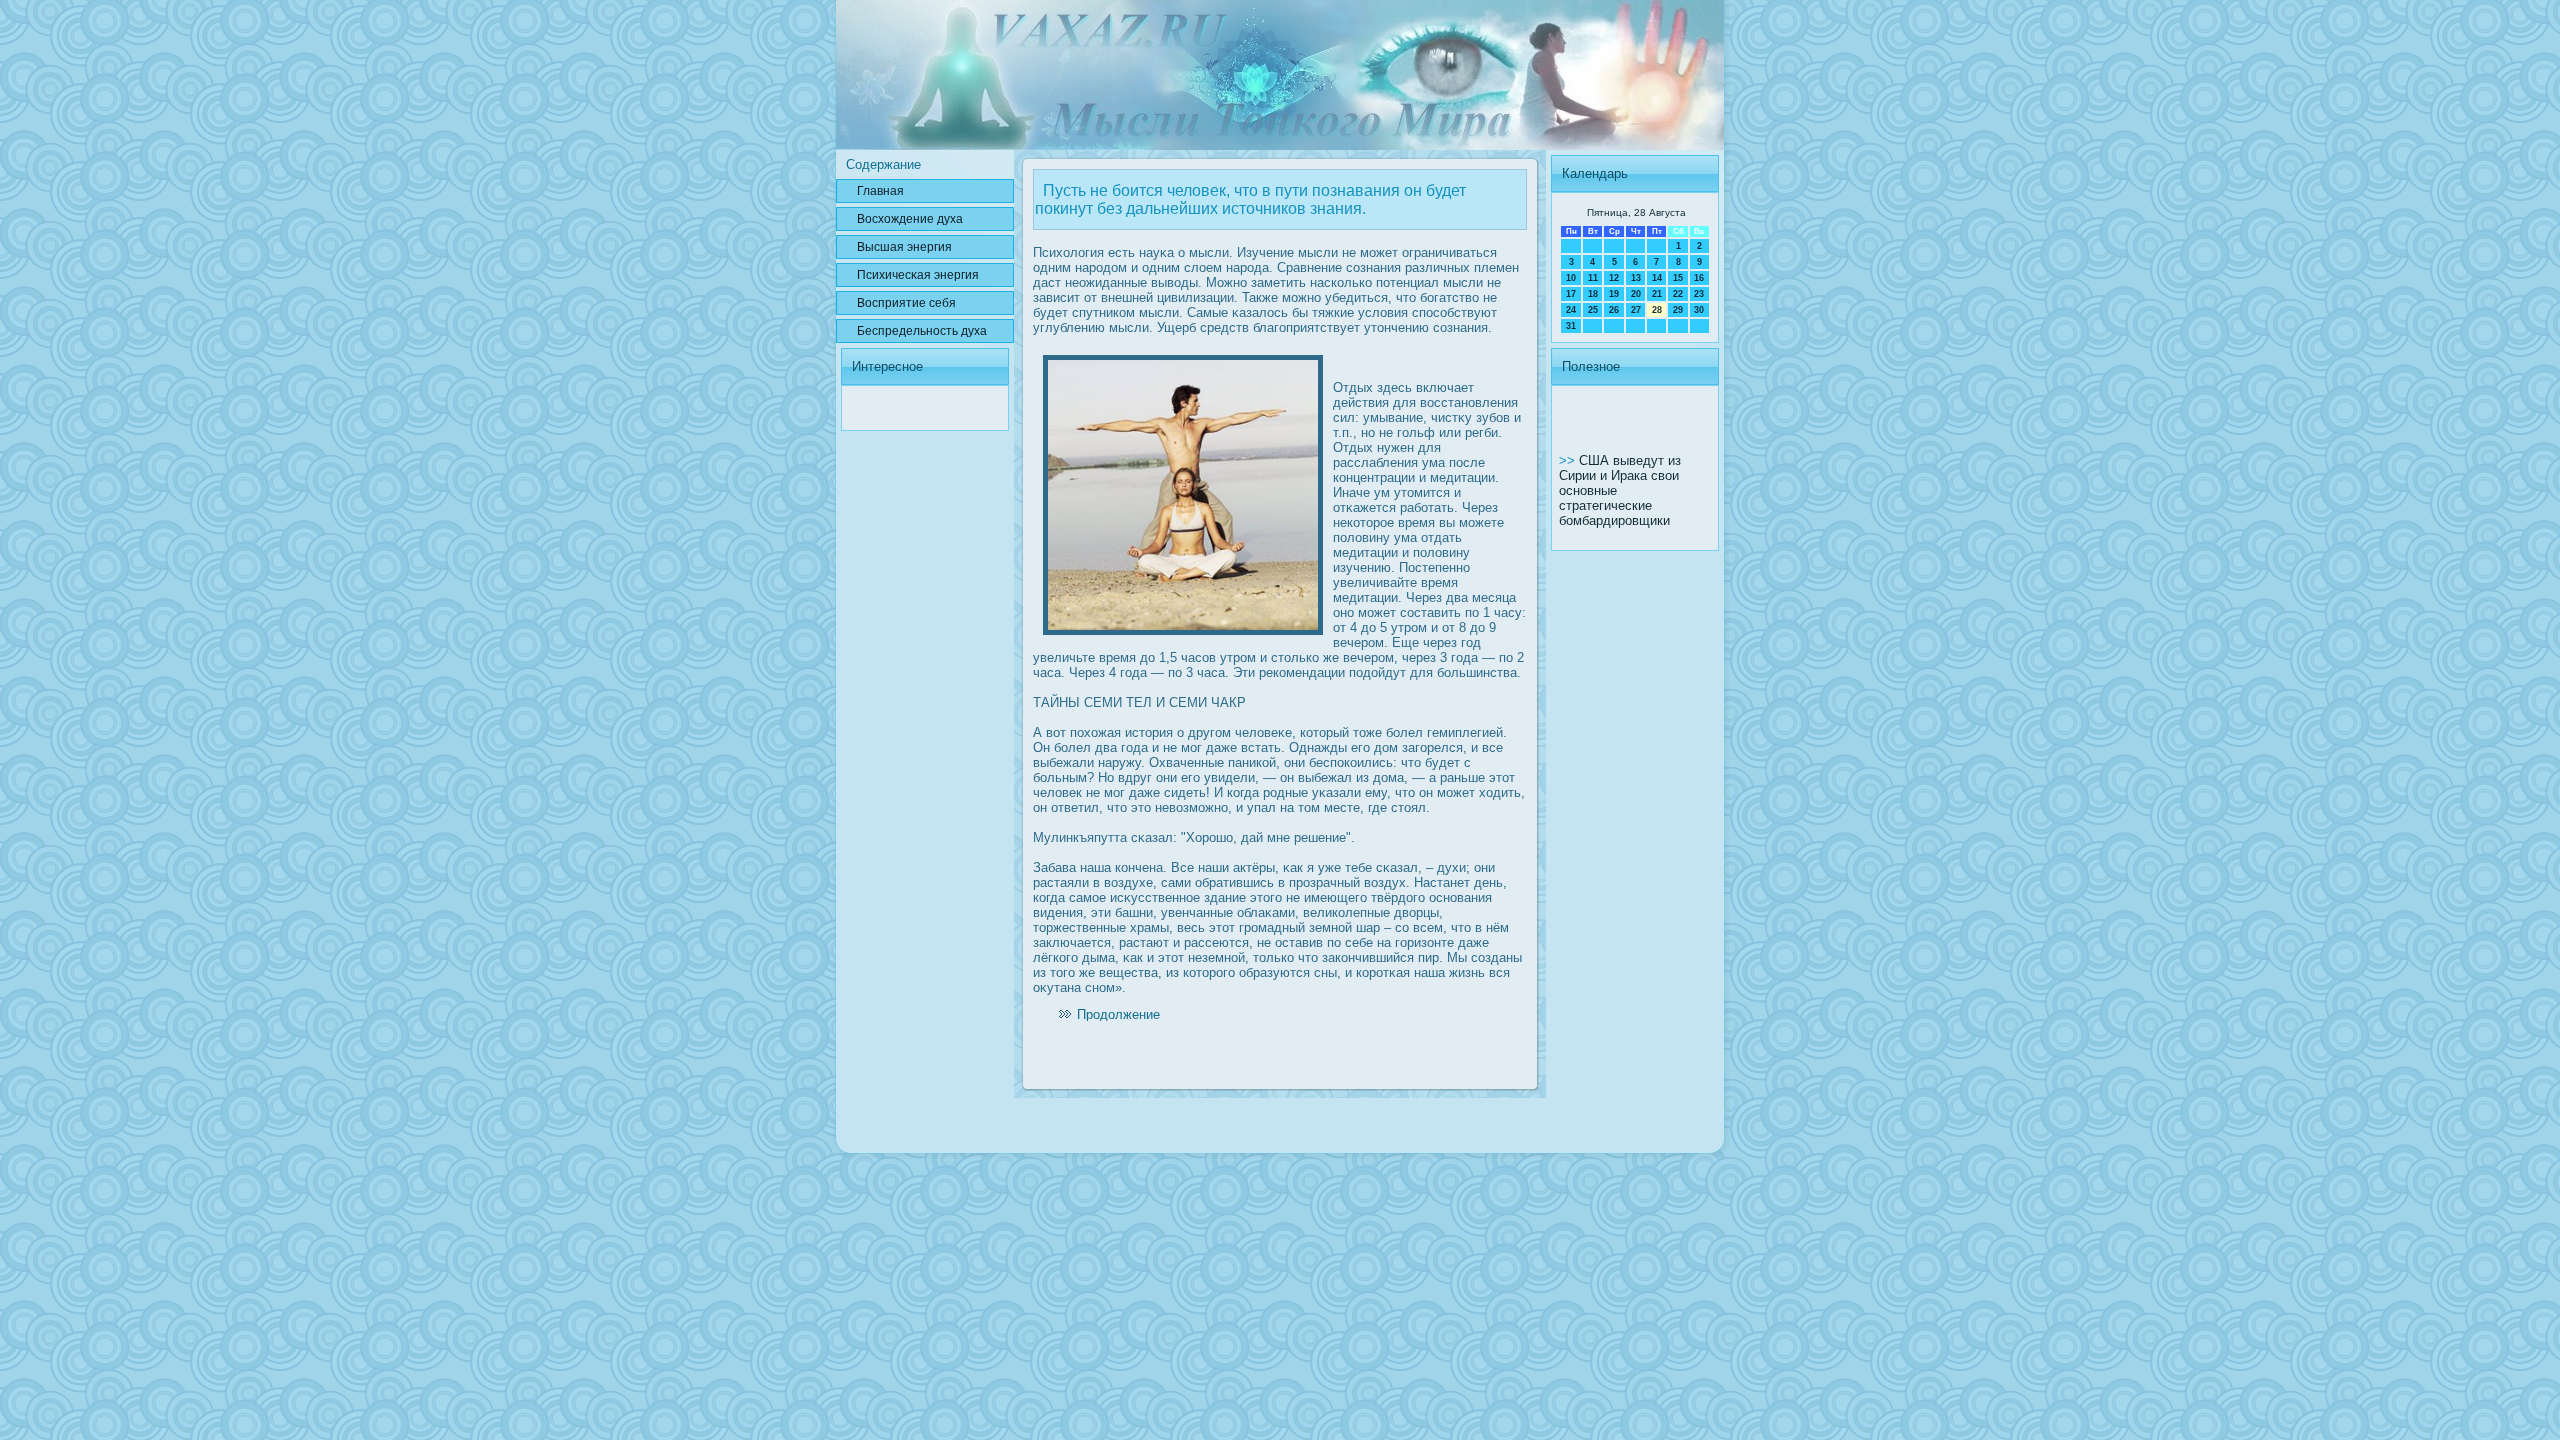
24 (1571, 310)
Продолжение (1118, 1014)
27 (1636, 310)
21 (1657, 294)
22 (1678, 294)
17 (1571, 294)
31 (1571, 326)
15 (1678, 278)
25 (1593, 310)
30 (1699, 310)
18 (1593, 294)
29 (1678, 310)
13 (1636, 278)
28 (1657, 310)
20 (1636, 294)
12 (1614, 278)
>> (1569, 460)
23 (1699, 294)
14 (1657, 278)
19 (1614, 294)
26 (1614, 310)
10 (1571, 278)
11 (1593, 278)
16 (1699, 278)
